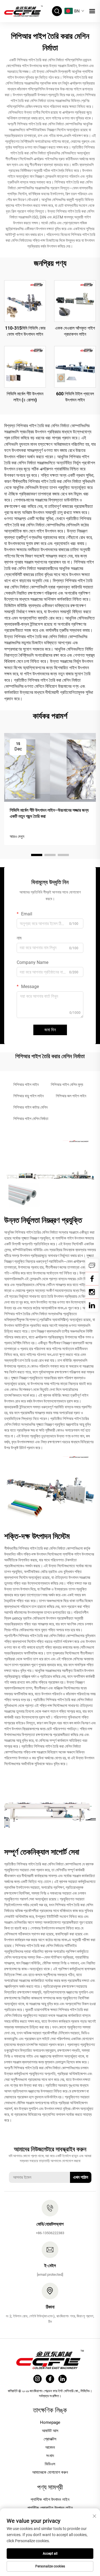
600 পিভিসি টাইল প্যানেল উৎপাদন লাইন (75, 397)
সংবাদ (50, 2456)
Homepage (50, 2422)
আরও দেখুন (17, 836)
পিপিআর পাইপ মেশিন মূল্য (67, 1085)
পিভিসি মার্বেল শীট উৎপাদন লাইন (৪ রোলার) (25, 397)
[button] (37, 855)
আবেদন (50, 2447)
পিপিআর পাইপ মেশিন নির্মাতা (31, 1119)
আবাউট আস (50, 2431)
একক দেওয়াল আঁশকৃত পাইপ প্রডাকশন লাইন (75, 331)
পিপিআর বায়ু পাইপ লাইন (28, 1096)
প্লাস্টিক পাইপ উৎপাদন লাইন (50, 2499)
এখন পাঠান (81, 2177)
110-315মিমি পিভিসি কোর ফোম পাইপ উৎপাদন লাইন (25, 331)
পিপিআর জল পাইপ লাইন (71, 1096)
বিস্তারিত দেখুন (25, 301)
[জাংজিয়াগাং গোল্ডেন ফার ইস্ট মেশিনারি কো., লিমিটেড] (23, 11)
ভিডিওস (50, 2464)
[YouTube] (92, 1292)
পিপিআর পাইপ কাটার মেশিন (30, 1107)
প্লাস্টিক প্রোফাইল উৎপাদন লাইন (50, 2508)
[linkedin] (92, 1305)
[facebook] (50, 2379)
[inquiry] (92, 1265)
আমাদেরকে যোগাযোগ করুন (50, 2472)
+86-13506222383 (50, 2233)
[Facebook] (92, 1279)
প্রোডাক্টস (50, 2439)
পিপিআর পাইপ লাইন (26, 1085)
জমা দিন (50, 1030)
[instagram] (37, 2379)
